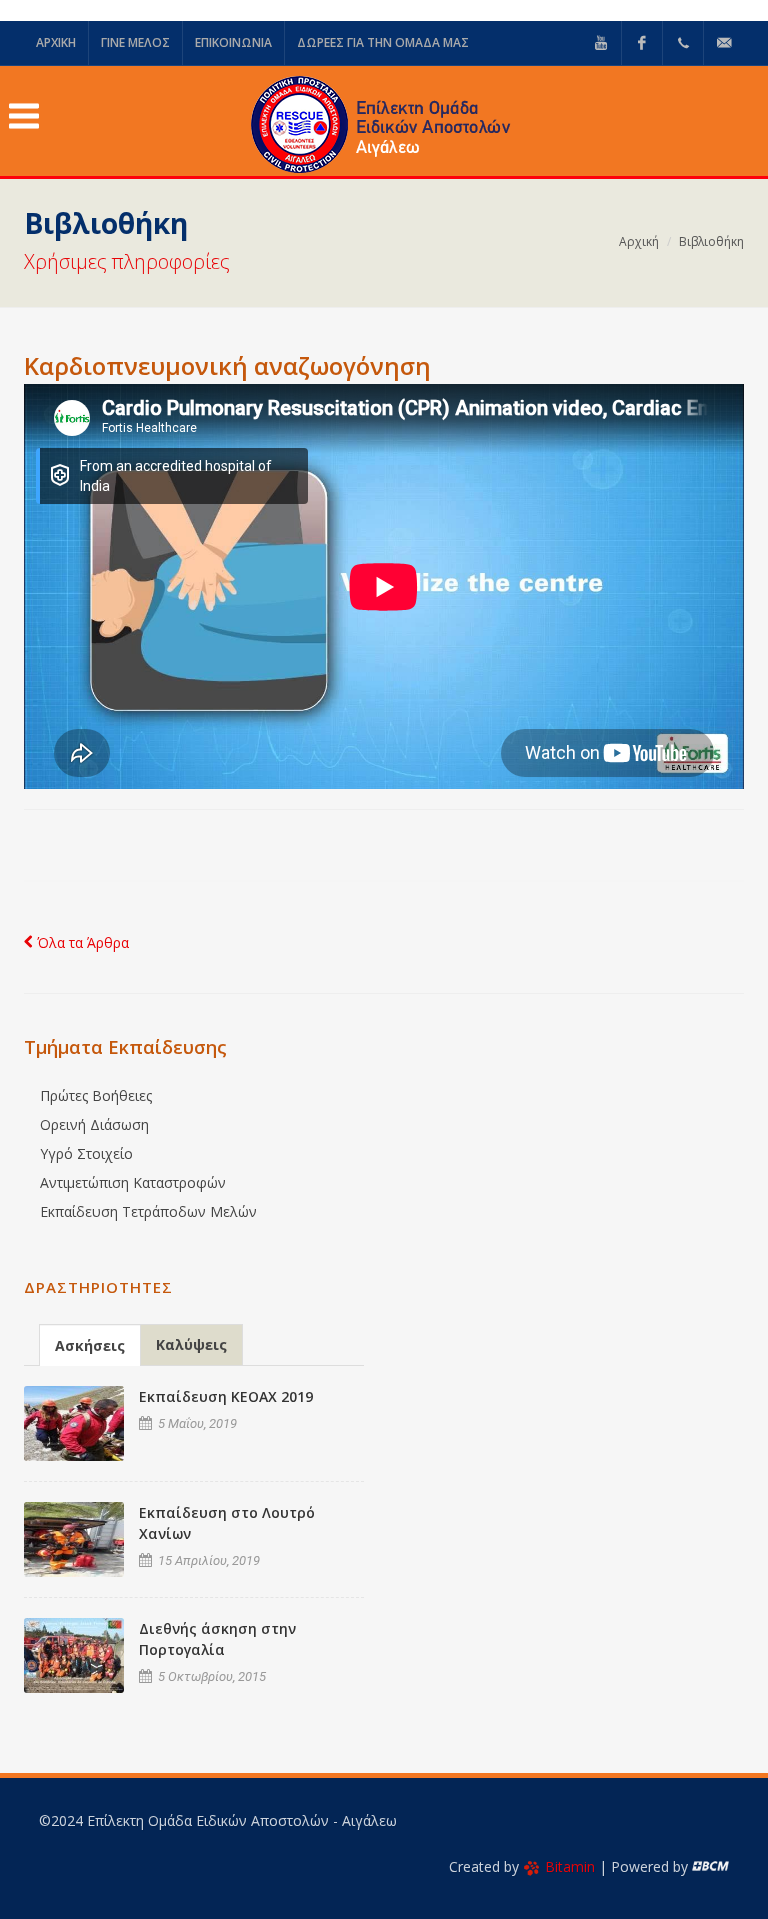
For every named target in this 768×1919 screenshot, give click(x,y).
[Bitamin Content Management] (710, 1866)
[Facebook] (642, 43)
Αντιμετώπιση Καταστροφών (133, 1182)
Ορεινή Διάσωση (94, 1124)
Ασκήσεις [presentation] (90, 1345)
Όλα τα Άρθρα (81, 942)
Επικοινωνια (233, 42)
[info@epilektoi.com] (724, 43)
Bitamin (570, 1866)
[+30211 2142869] (683, 43)
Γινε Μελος (135, 42)
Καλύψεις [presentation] (191, 1344)
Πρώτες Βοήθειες (96, 1095)
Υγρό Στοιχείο (86, 1153)
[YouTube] (601, 43)
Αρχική (639, 241)
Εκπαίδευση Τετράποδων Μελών (148, 1211)
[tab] (90, 1344)
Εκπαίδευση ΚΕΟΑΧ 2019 (226, 1396)
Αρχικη (56, 42)
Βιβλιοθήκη (711, 241)
